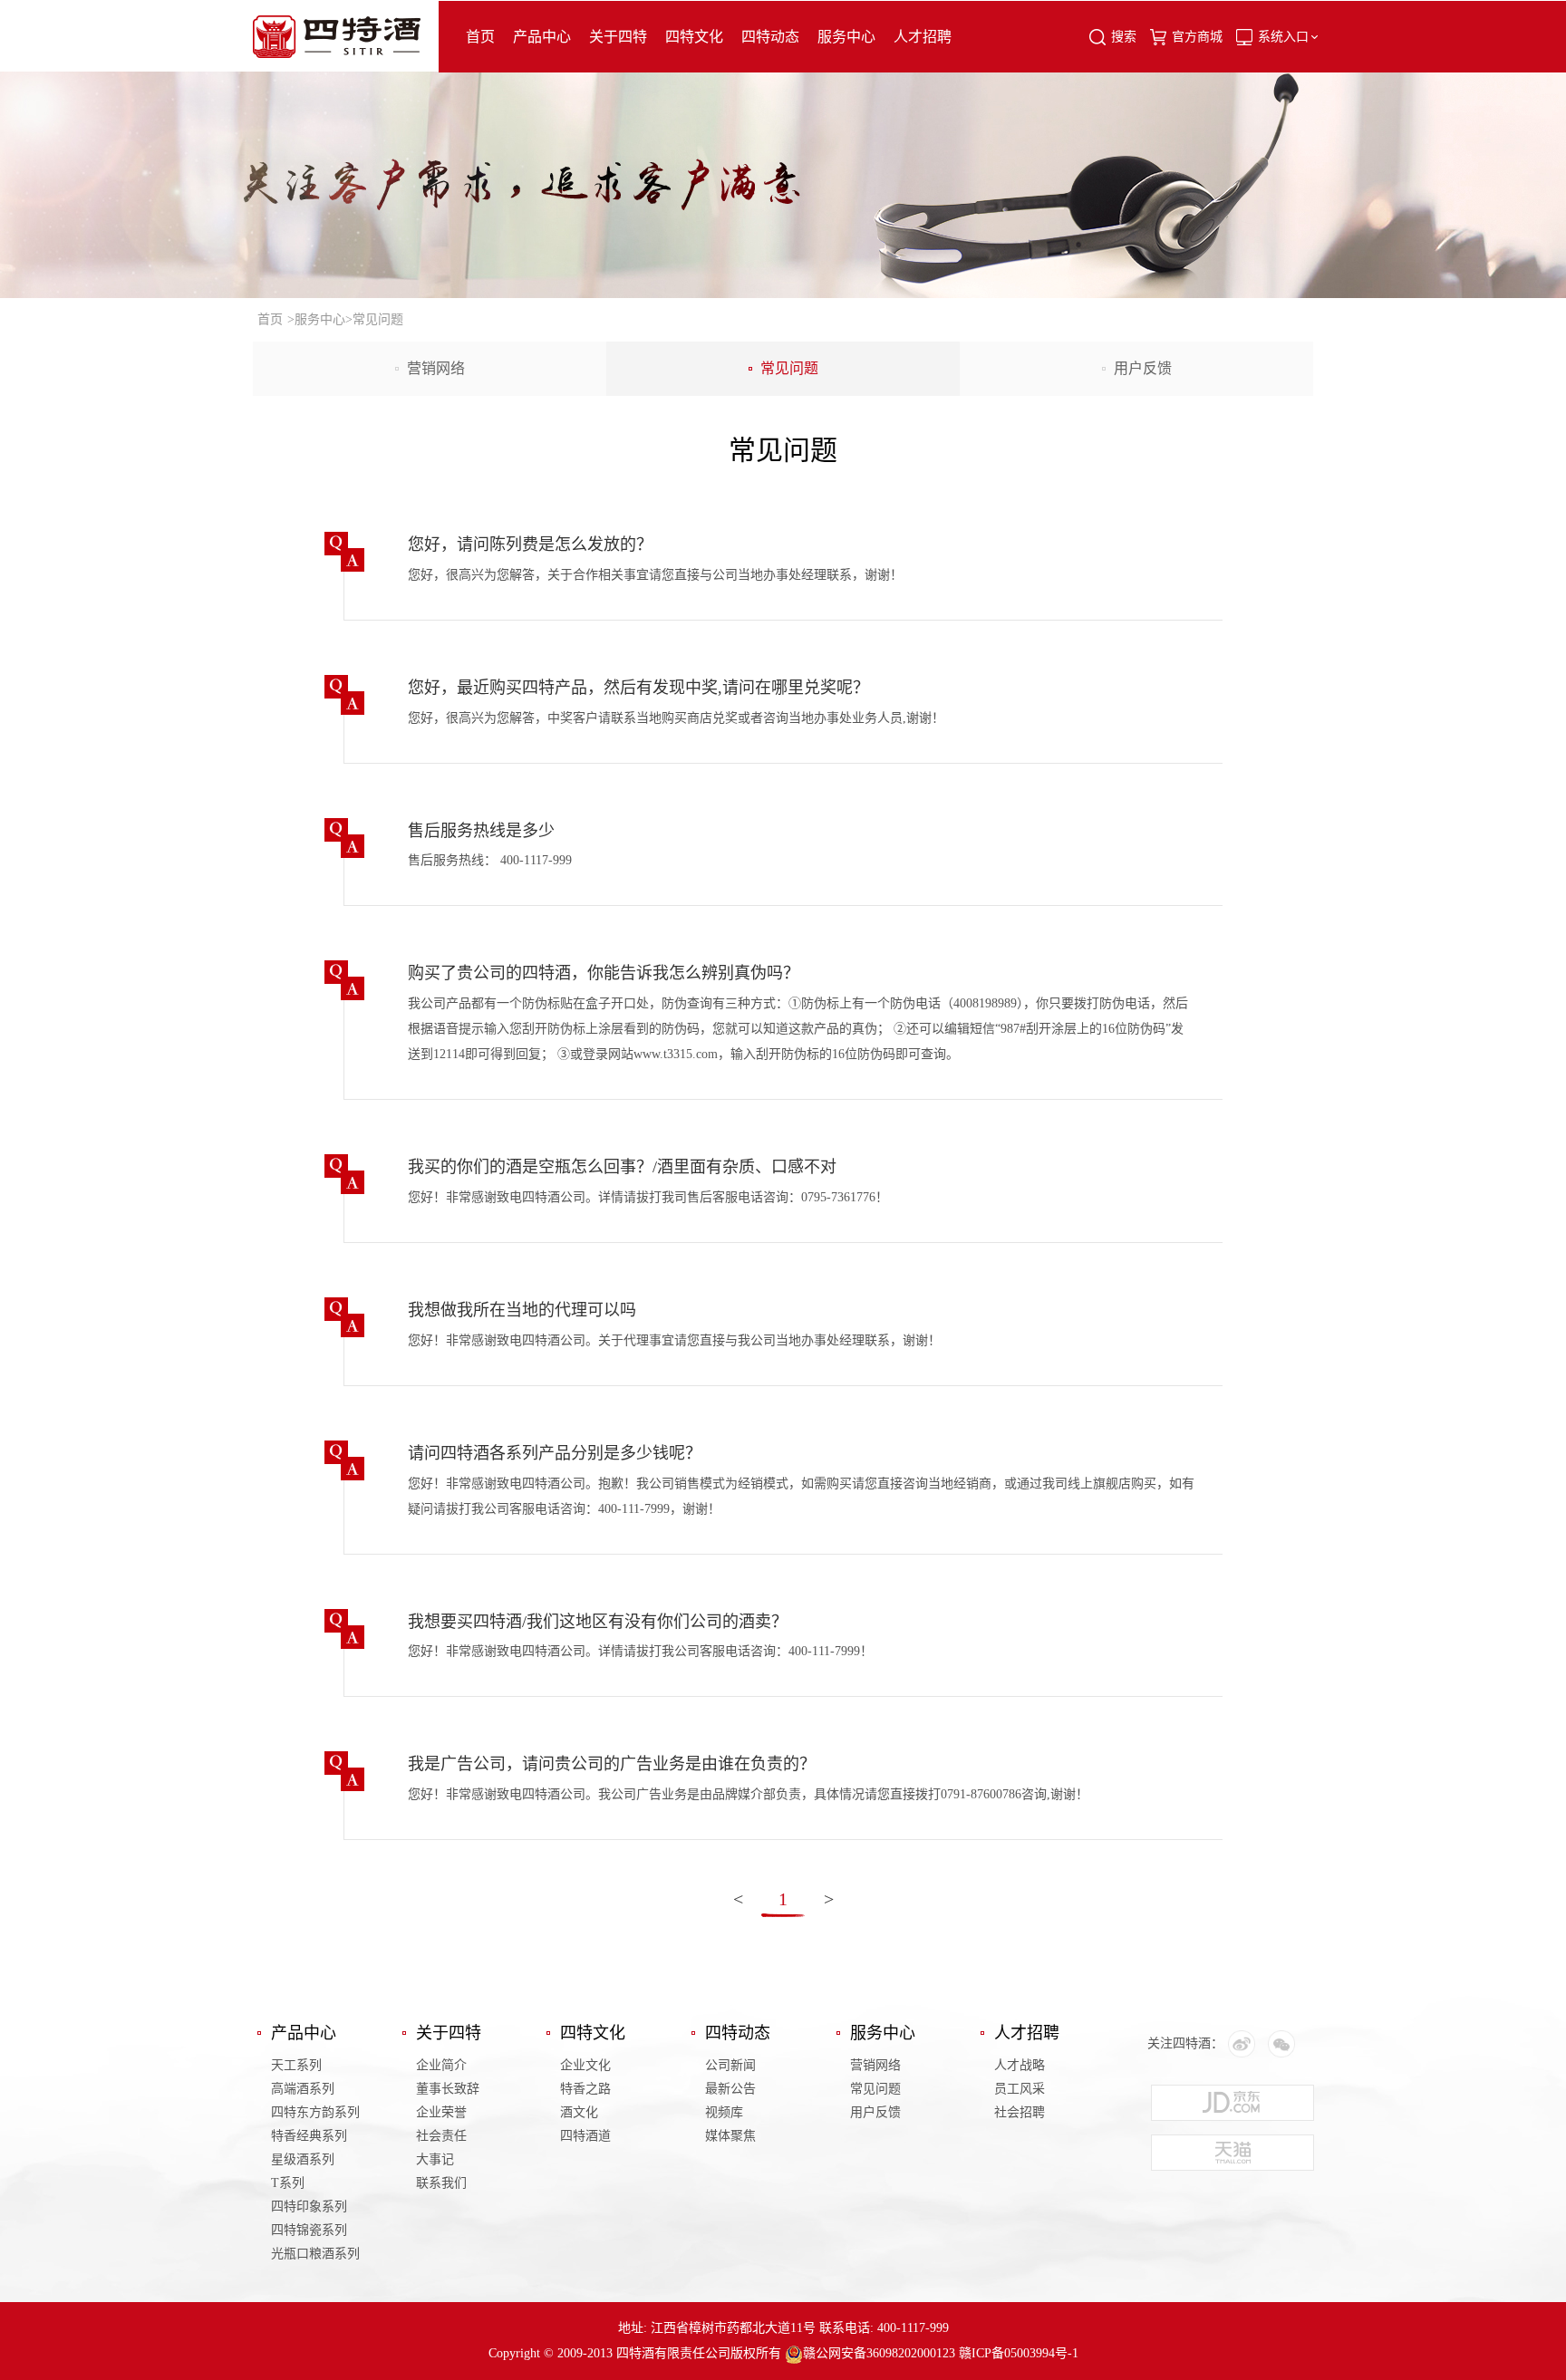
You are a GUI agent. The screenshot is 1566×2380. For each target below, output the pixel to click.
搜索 (1124, 37)
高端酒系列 (303, 2089)
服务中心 (846, 37)
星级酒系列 (303, 2159)
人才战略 (1020, 2065)
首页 (480, 37)
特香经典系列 (309, 2136)
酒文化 (579, 2112)
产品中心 (542, 37)
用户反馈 (1143, 368)
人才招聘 (923, 37)
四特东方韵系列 (315, 2112)
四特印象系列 (309, 2207)
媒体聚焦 (730, 2136)
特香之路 (585, 2089)
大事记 (435, 2159)
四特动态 (770, 37)
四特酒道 (585, 2136)
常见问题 (789, 368)
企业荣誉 (441, 2112)
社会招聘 (1020, 2112)
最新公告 (730, 2089)
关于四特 (618, 37)
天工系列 (296, 2065)
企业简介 (441, 2065)
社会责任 (441, 2136)
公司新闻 (730, 2065)
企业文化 (585, 2065)
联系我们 (441, 2183)
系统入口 (1283, 37)
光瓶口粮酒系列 (315, 2254)
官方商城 (1197, 37)
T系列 (288, 2183)
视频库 (724, 2112)
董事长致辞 (448, 2089)
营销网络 (436, 368)
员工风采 (1020, 2089)
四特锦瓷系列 (309, 2230)
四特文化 (694, 37)
